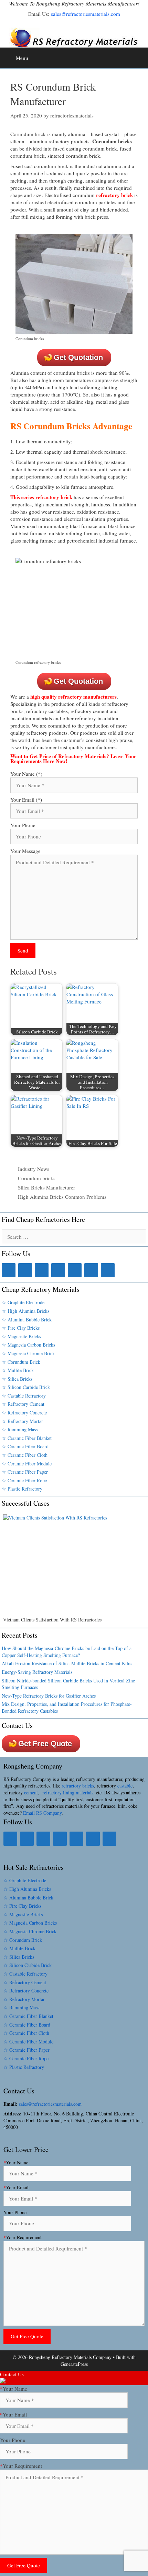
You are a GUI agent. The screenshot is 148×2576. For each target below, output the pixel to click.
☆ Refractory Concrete (24, 1413)
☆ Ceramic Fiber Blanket (27, 1438)
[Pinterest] (75, 1270)
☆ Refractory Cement (23, 1404)
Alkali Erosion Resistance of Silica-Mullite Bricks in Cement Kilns (67, 1663)
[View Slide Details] (74, 1565)
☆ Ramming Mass (20, 1429)
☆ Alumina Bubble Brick (27, 1320)
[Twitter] (42, 1270)
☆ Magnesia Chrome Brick (28, 1353)
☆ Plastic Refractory (22, 1489)
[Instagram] (58, 1270)
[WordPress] (108, 1270)
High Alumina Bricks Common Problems (62, 1197)
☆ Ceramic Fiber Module (27, 1464)
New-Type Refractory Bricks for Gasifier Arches (49, 1696)
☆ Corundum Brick (21, 1362)
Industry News (34, 1169)
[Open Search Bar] (141, 55)
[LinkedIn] (25, 1270)
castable (125, 1786)
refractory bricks (78, 1786)
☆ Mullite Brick (18, 1370)
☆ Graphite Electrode (23, 1302)
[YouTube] (91, 1270)
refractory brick (114, 195)
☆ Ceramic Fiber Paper (25, 1472)
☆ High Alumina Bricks (25, 1311)
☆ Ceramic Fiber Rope (24, 1480)
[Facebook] (9, 1270)
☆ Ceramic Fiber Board (25, 1446)
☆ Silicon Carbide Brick (26, 1387)
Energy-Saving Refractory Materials (37, 1672)
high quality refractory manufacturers (73, 697)
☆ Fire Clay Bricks (21, 1328)
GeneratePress (74, 2364)
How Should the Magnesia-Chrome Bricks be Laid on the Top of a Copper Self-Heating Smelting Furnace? (67, 1652)
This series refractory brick (41, 497)
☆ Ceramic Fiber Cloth (25, 1455)
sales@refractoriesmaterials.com (86, 14)
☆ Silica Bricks (17, 1379)
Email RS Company (42, 1813)
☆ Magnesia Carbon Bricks (28, 1345)
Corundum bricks (37, 1178)
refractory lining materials (68, 1792)
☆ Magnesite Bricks (21, 1336)
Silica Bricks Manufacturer (46, 1187)
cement (31, 1792)
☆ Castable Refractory (24, 1396)
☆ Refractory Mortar (22, 1421)
